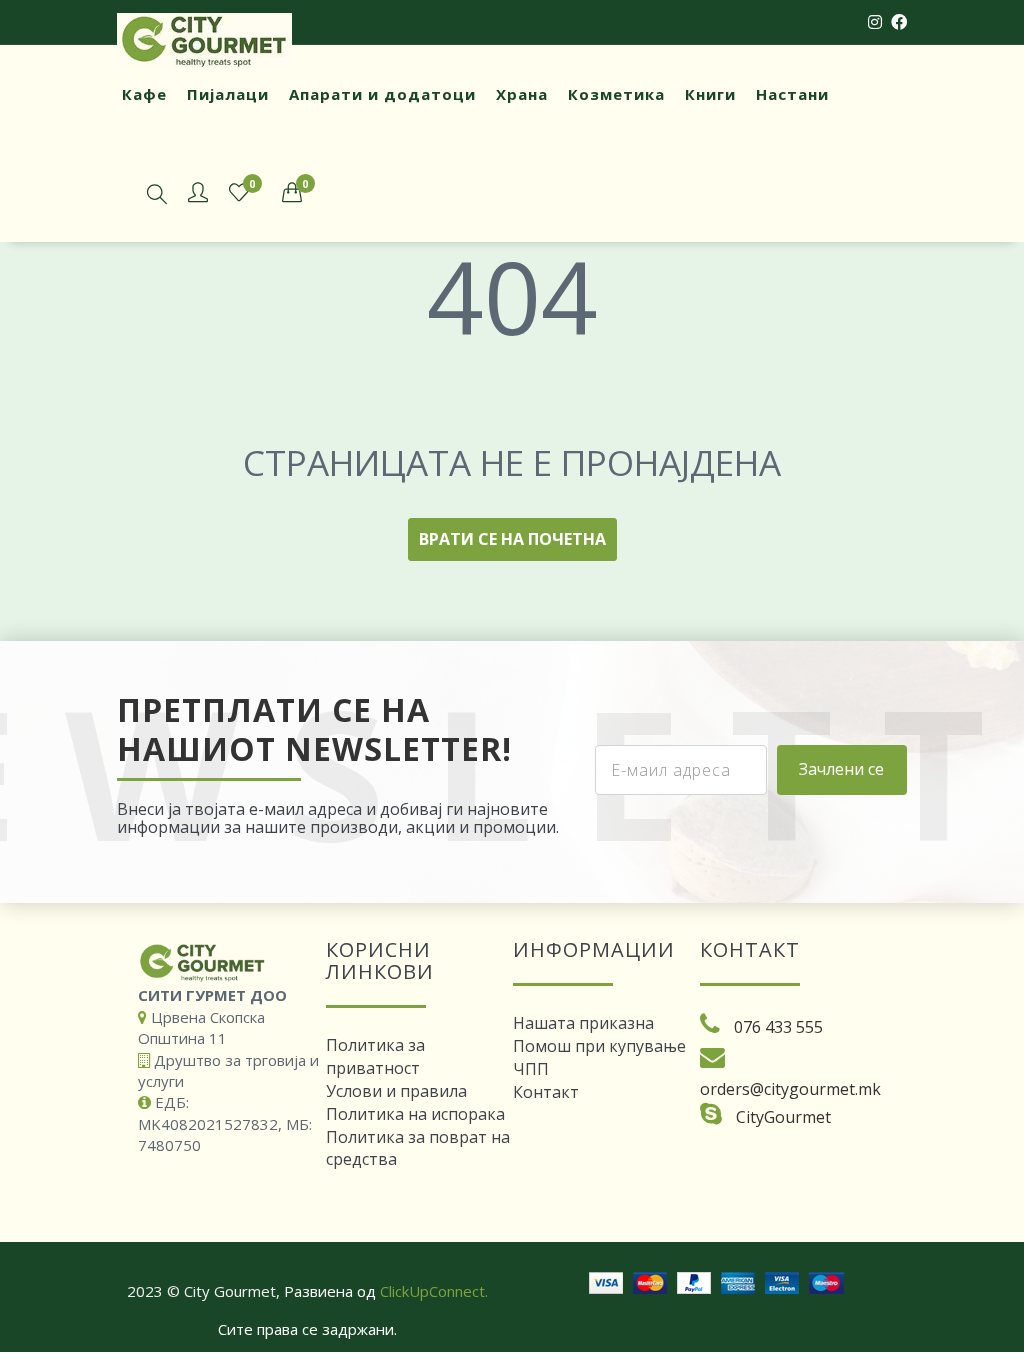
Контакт (546, 1092)
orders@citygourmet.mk (790, 1089)
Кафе (144, 94)
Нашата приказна (583, 1023)
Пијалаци (228, 94)
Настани (792, 94)
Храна (522, 94)
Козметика (616, 94)
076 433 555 (778, 1027)
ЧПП (531, 1069)
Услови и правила (396, 1091)
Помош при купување (599, 1046)
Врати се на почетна (512, 539)
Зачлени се (841, 769)
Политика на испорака (415, 1114)
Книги (710, 94)
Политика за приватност (375, 1056)
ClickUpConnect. (434, 1291)
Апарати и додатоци (382, 94)
